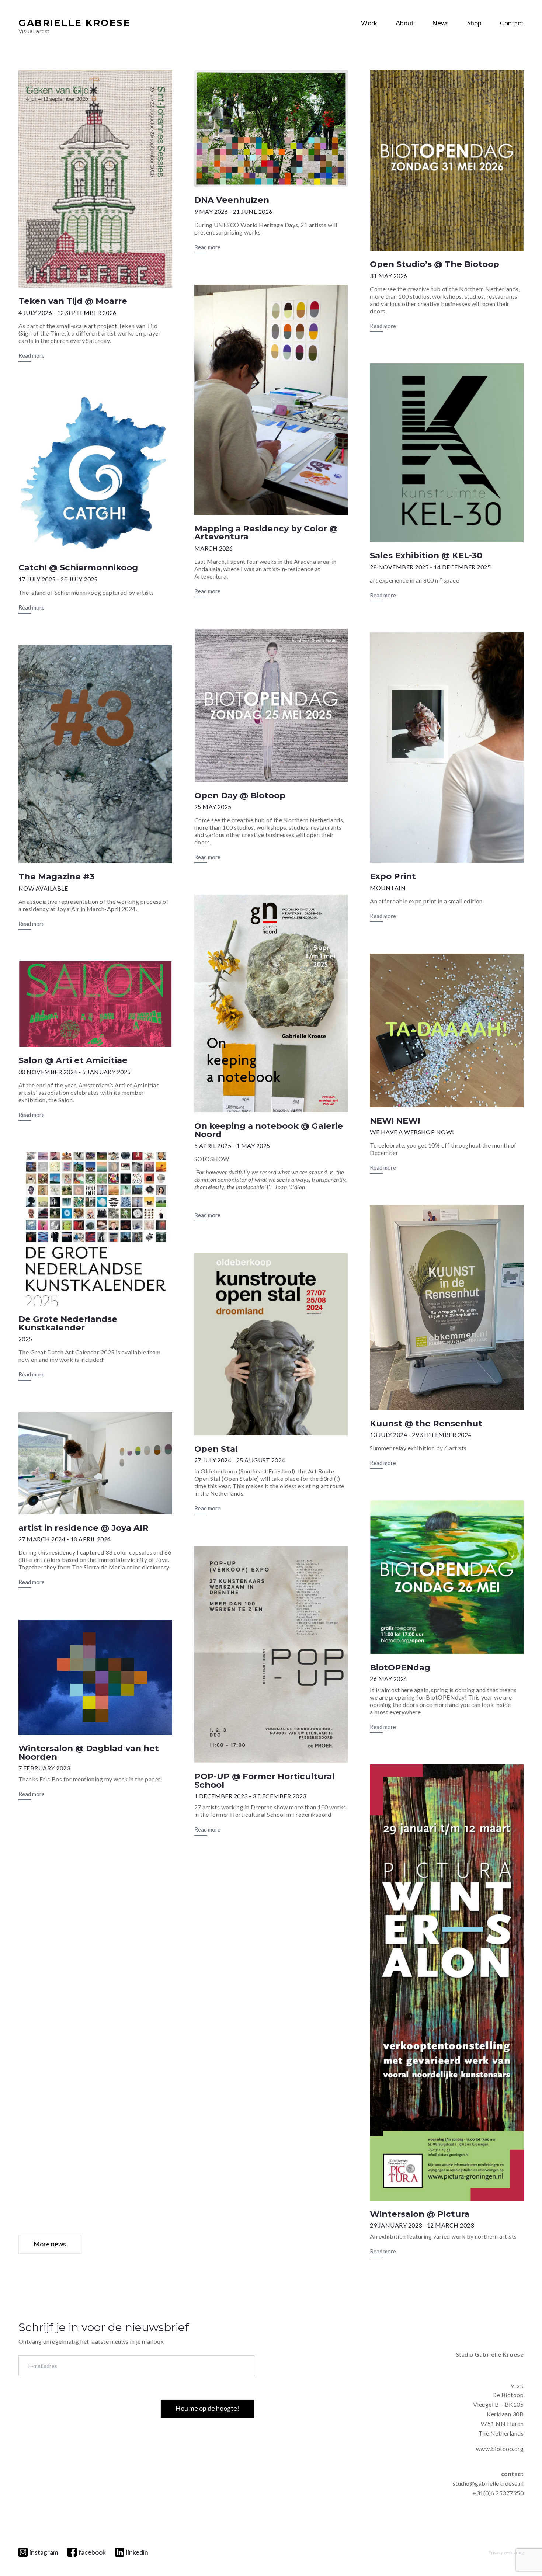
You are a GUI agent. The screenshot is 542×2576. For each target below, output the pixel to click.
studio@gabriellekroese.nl (488, 2483)
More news (50, 2244)
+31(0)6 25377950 (498, 2493)
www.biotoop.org (500, 2449)
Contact (512, 23)
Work (369, 23)
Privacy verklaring (506, 2552)
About (405, 23)
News (440, 23)
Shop (474, 23)
